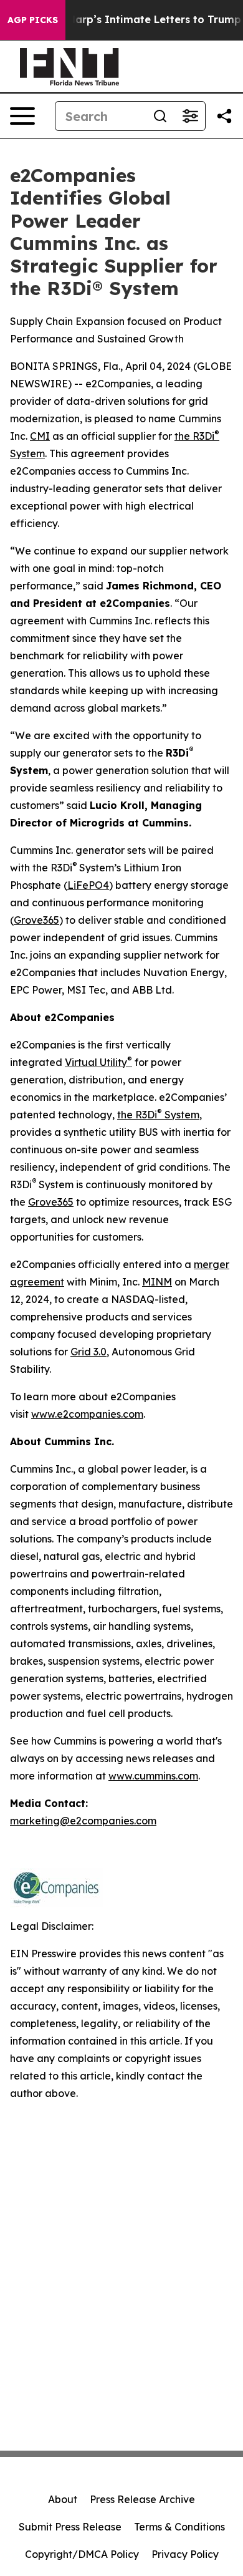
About (63, 2499)
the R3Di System (158, 1115)
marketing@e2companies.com (83, 1821)
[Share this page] (224, 116)
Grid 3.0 (88, 1352)
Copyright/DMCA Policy (82, 2554)
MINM (157, 1282)
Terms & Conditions (179, 2527)
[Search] (160, 116)
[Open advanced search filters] (190, 116)
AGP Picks (33, 20)
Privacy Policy (185, 2554)
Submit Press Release (70, 2527)
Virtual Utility (98, 1062)
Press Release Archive (142, 2499)
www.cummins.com (153, 1776)
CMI (40, 436)
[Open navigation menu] (22, 116)
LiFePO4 (88, 885)
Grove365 (36, 920)
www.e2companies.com (87, 1414)
